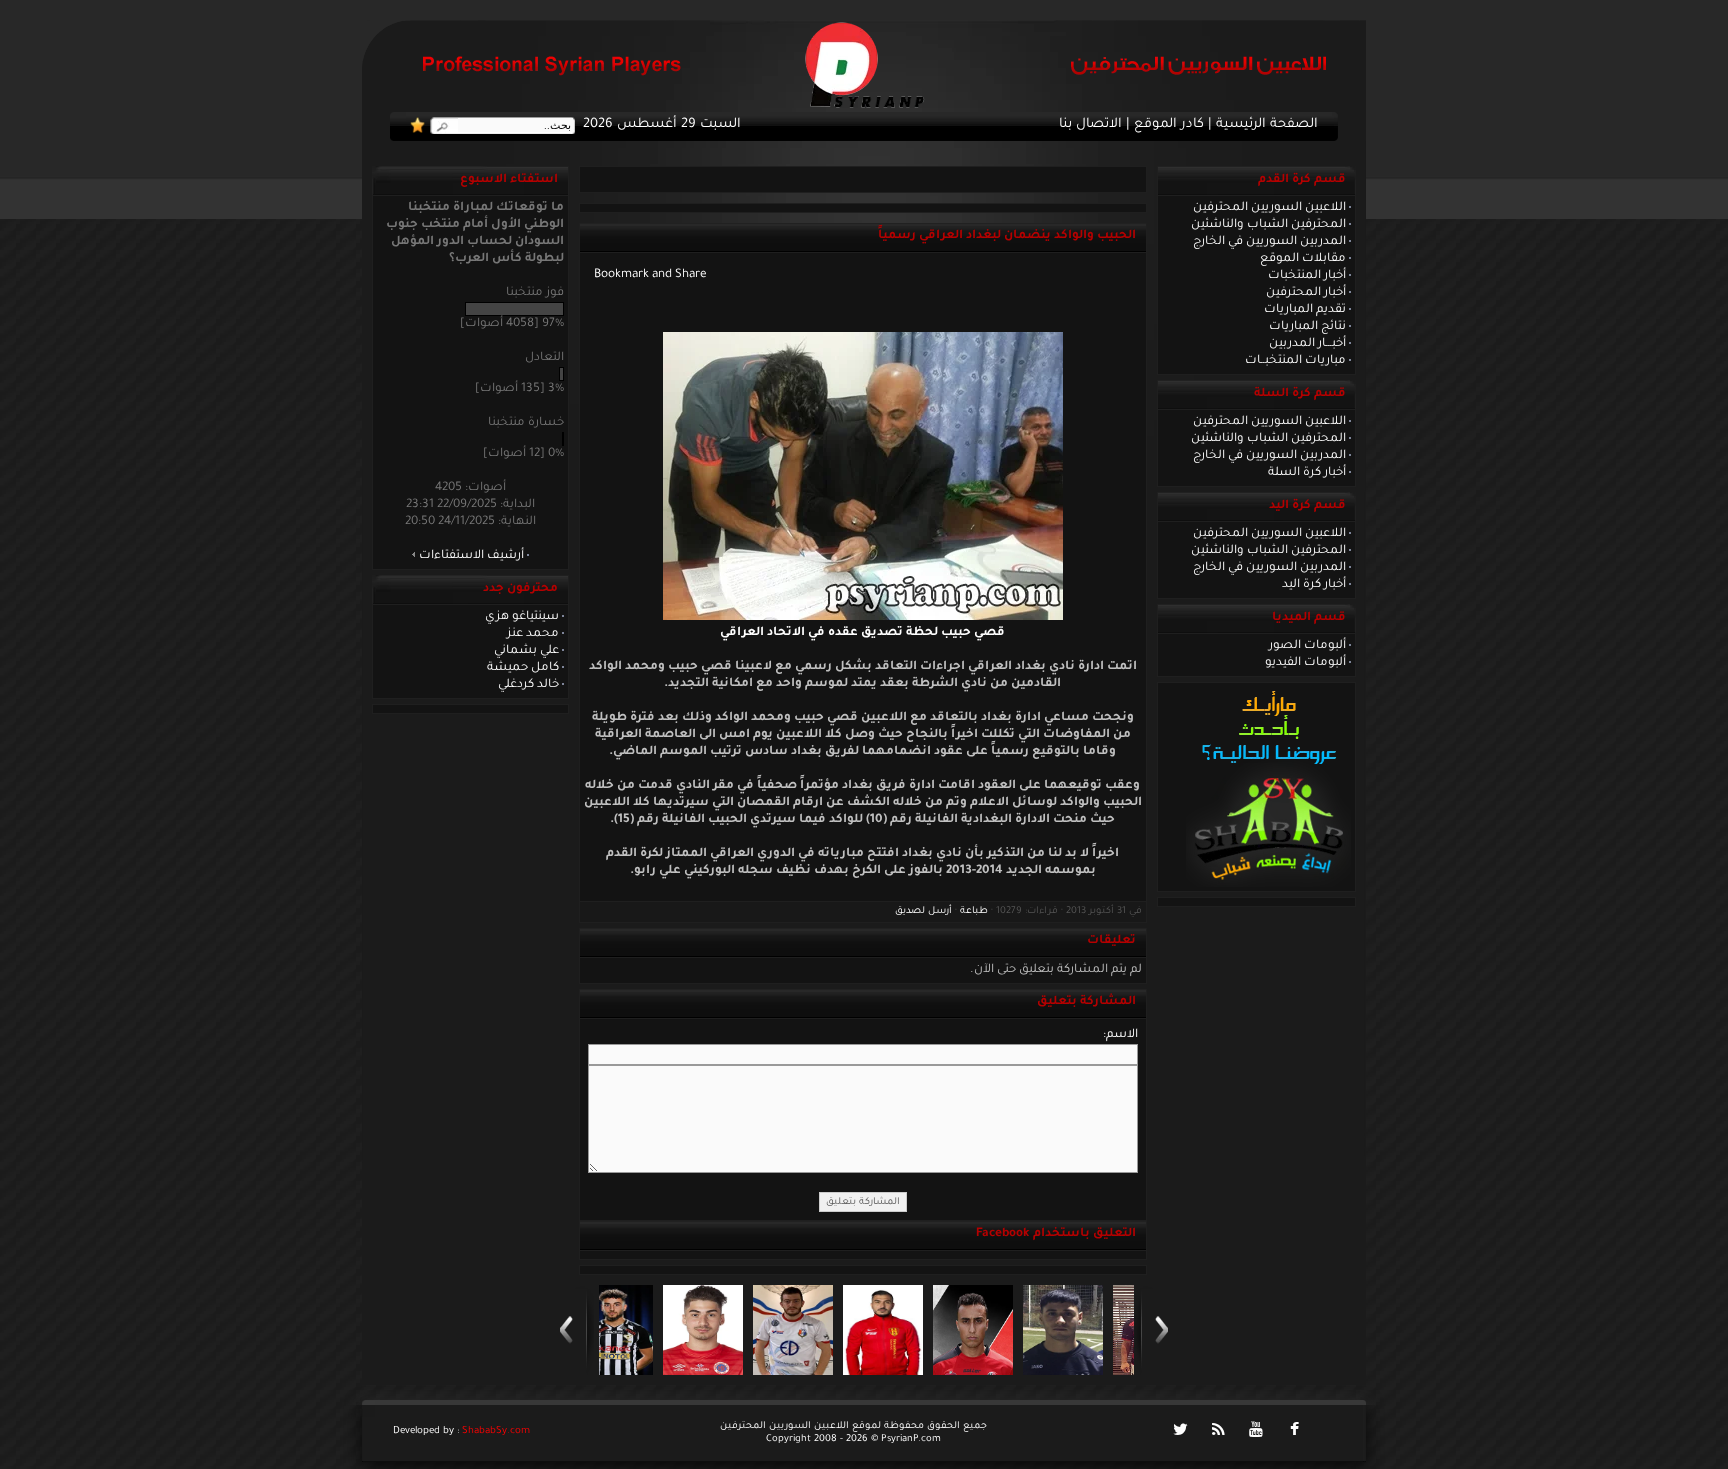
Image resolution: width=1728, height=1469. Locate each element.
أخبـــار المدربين (1307, 344)
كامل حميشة (523, 668)
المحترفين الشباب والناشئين (1268, 225)
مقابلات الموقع (1303, 259)
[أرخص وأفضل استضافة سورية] (1268, 885)
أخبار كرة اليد (1314, 585)
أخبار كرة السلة (1307, 473)
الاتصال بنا (1090, 125)
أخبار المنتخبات (1307, 276)
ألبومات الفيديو (1305, 663)
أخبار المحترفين (1306, 293)
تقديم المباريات (1305, 310)
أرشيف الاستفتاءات (471, 556)
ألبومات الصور (1307, 646)
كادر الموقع (1169, 125)
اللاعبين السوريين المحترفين (1269, 208)
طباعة (974, 911)
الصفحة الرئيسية (1267, 125)
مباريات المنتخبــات (1295, 361)
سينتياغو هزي (522, 617)
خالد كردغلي (528, 685)
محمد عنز (533, 634)
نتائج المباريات (1307, 327)
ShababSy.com (496, 1431)
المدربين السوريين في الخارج (1269, 242)
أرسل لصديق (923, 911)
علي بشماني (526, 651)
